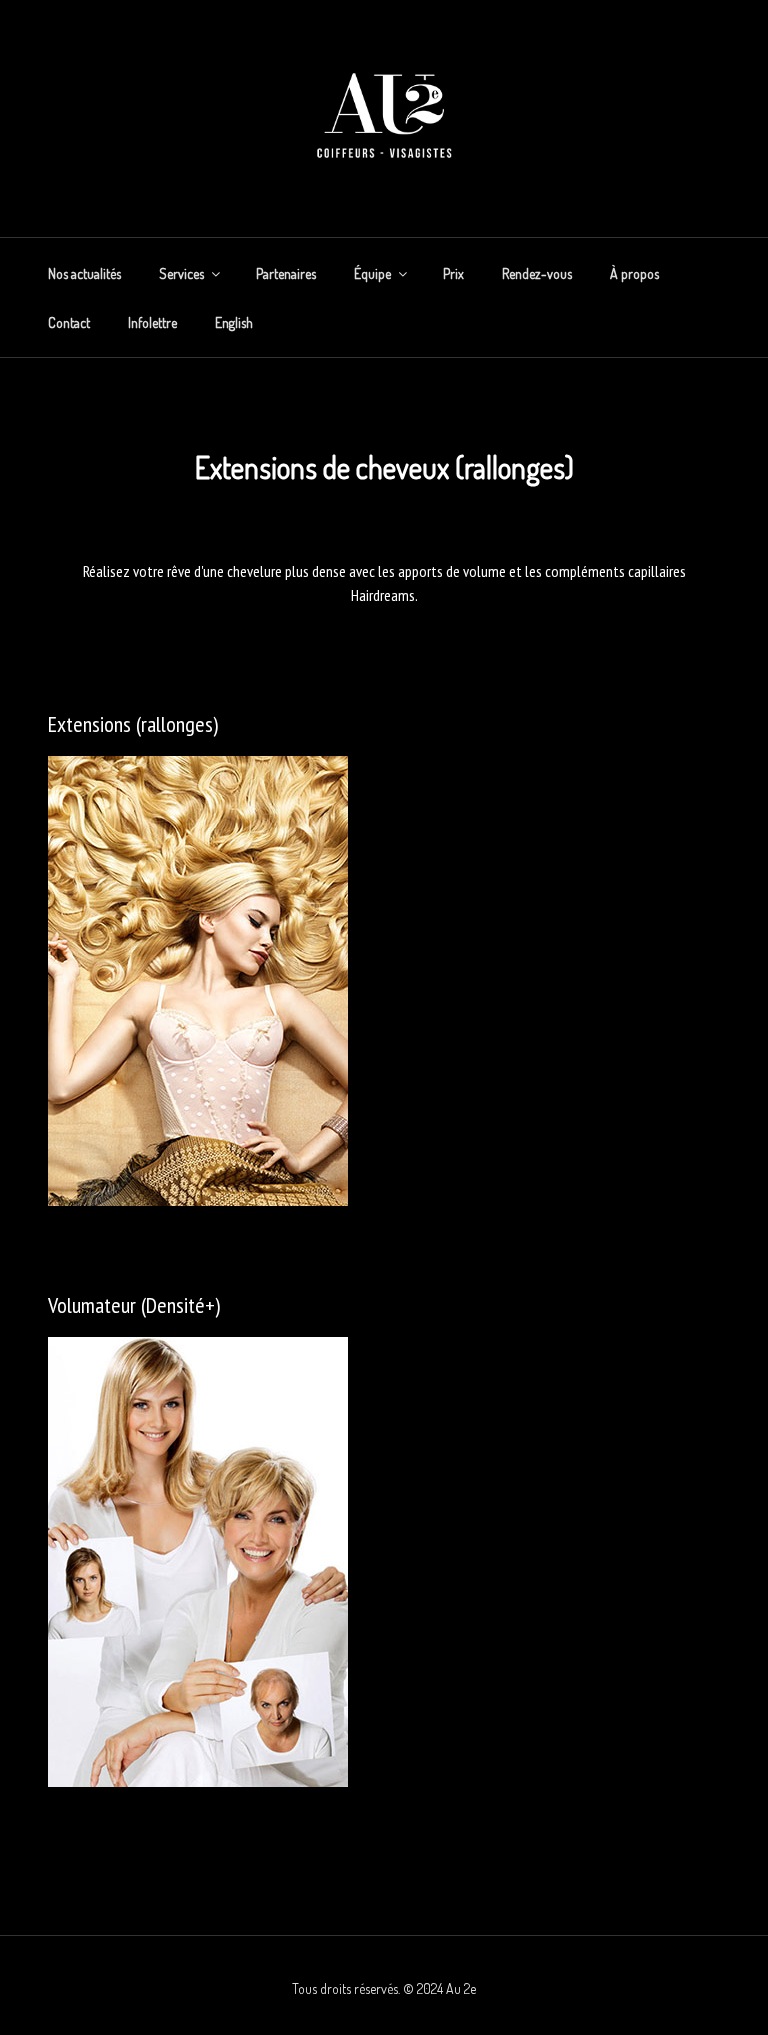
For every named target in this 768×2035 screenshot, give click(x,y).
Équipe (372, 273)
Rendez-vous (537, 273)
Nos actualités (84, 273)
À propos (634, 273)
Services (181, 273)
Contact (69, 322)
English (234, 322)
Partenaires (286, 273)
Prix (453, 273)
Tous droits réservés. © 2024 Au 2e (384, 1988)
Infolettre (152, 322)
